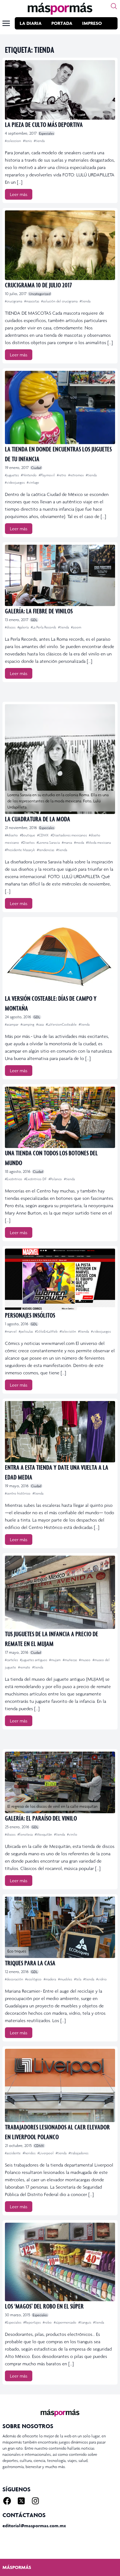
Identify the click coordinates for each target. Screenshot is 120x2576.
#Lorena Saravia (49, 843)
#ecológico (34, 1979)
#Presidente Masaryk (20, 850)
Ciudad (36, 468)
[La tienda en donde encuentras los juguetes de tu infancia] (60, 407)
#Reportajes (32, 2322)
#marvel (11, 1331)
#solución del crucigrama (60, 301)
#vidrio (102, 1979)
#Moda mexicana (98, 843)
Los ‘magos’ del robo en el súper (44, 2306)
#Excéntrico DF (36, 1179)
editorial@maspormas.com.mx (34, 2526)
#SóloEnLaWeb (47, 1331)
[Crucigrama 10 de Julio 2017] (60, 245)
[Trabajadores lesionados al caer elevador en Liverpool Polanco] (60, 2085)
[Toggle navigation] (6, 23)
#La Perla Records (44, 627)
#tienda (39, 141)
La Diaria (31, 23)
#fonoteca (26, 1834)
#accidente (13, 2153)
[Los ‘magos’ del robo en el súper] (60, 2262)
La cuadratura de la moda (38, 819)
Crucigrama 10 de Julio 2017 (38, 285)
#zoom (76, 627)
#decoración (14, 1979)
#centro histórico (18, 1493)
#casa (40, 1024)
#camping (28, 1024)
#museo (85, 1660)
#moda (80, 843)
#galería (24, 627)
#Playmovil (47, 475)
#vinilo (72, 1834)
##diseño (12, 835)
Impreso (92, 23)
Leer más (19, 194)
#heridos (30, 2153)
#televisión (68, 1331)
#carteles (12, 1660)
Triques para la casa (30, 1963)
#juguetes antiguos (34, 1660)
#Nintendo (29, 475)
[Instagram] (35, 2501)
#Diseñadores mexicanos (69, 835)
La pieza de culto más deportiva (44, 124)
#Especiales (14, 2322)
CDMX (39, 2146)
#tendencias (46, 850)
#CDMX (43, 835)
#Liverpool (46, 2153)
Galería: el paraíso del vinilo (41, 1818)
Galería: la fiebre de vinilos (39, 611)
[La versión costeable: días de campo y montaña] (60, 956)
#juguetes (12, 475)
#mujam (55, 1660)
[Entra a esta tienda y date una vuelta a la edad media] (60, 1432)
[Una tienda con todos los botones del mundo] (60, 1117)
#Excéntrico (14, 1179)
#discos (11, 627)
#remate (25, 1667)
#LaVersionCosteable (62, 1024)
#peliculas (26, 1331)
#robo (48, 2322)
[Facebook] (7, 2501)
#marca (67, 843)
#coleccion (13, 141)
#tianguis (85, 2322)
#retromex (76, 475)
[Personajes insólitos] (60, 1279)
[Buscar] (114, 6)
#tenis (28, 141)
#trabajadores (78, 2153)
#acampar (12, 1024)
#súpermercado (66, 2322)
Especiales (46, 133)
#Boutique (28, 835)
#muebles (66, 1979)
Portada (62, 23)
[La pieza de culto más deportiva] (60, 90)
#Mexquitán (44, 1834)
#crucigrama (14, 301)
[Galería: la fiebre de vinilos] (60, 575)
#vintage (33, 482)
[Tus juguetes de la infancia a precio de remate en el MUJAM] (60, 1592)
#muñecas (70, 1660)
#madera (50, 1979)
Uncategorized (40, 294)
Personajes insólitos (30, 1315)
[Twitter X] (21, 2501)
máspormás (17, 2567)
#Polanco (56, 1179)
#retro (62, 475)
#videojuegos (15, 482)
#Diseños (28, 843)
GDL (34, 620)
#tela (78, 1979)
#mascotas (32, 301)
